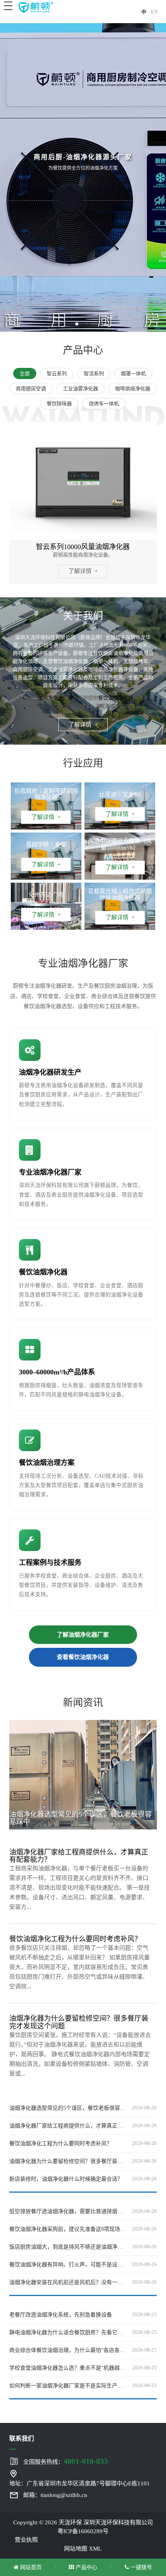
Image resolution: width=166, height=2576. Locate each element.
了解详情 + (83, 571)
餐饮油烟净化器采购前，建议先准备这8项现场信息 (68, 2229)
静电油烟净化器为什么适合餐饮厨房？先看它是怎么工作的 (68, 2332)
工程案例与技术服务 (50, 1563)
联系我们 (22, 2439)
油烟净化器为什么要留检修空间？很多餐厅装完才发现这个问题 (68, 2161)
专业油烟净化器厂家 (50, 1172)
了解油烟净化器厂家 (83, 1635)
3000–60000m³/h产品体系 (57, 1372)
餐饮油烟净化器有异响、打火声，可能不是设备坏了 (68, 2265)
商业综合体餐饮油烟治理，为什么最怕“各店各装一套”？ (68, 2350)
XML (95, 2549)
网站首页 (30, 2567)
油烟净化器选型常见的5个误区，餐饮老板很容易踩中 (68, 2108)
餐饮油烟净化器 (116, 698)
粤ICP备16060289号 (83, 2531)
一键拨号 (141, 2567)
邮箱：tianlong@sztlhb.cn (55, 2495)
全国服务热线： (65, 2461)
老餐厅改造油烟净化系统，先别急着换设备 (61, 2315)
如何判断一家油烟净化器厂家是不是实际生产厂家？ (68, 2386)
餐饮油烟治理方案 (47, 1463)
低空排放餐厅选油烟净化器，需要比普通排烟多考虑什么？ (68, 2211)
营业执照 (26, 2540)
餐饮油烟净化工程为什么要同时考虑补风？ (61, 2144)
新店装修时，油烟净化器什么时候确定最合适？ (66, 2179)
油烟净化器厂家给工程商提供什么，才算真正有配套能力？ (68, 2126)
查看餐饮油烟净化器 (83, 1657)
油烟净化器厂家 (55, 698)
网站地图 (76, 2549)
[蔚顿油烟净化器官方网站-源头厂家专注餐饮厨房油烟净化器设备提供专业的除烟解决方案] (36, 7)
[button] (77, 324)
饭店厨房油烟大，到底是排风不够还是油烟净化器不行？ (68, 2247)
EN (154, 12)
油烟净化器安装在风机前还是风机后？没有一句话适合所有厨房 (68, 2282)
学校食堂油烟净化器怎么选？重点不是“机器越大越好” (68, 2368)
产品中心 (86, 2567)
